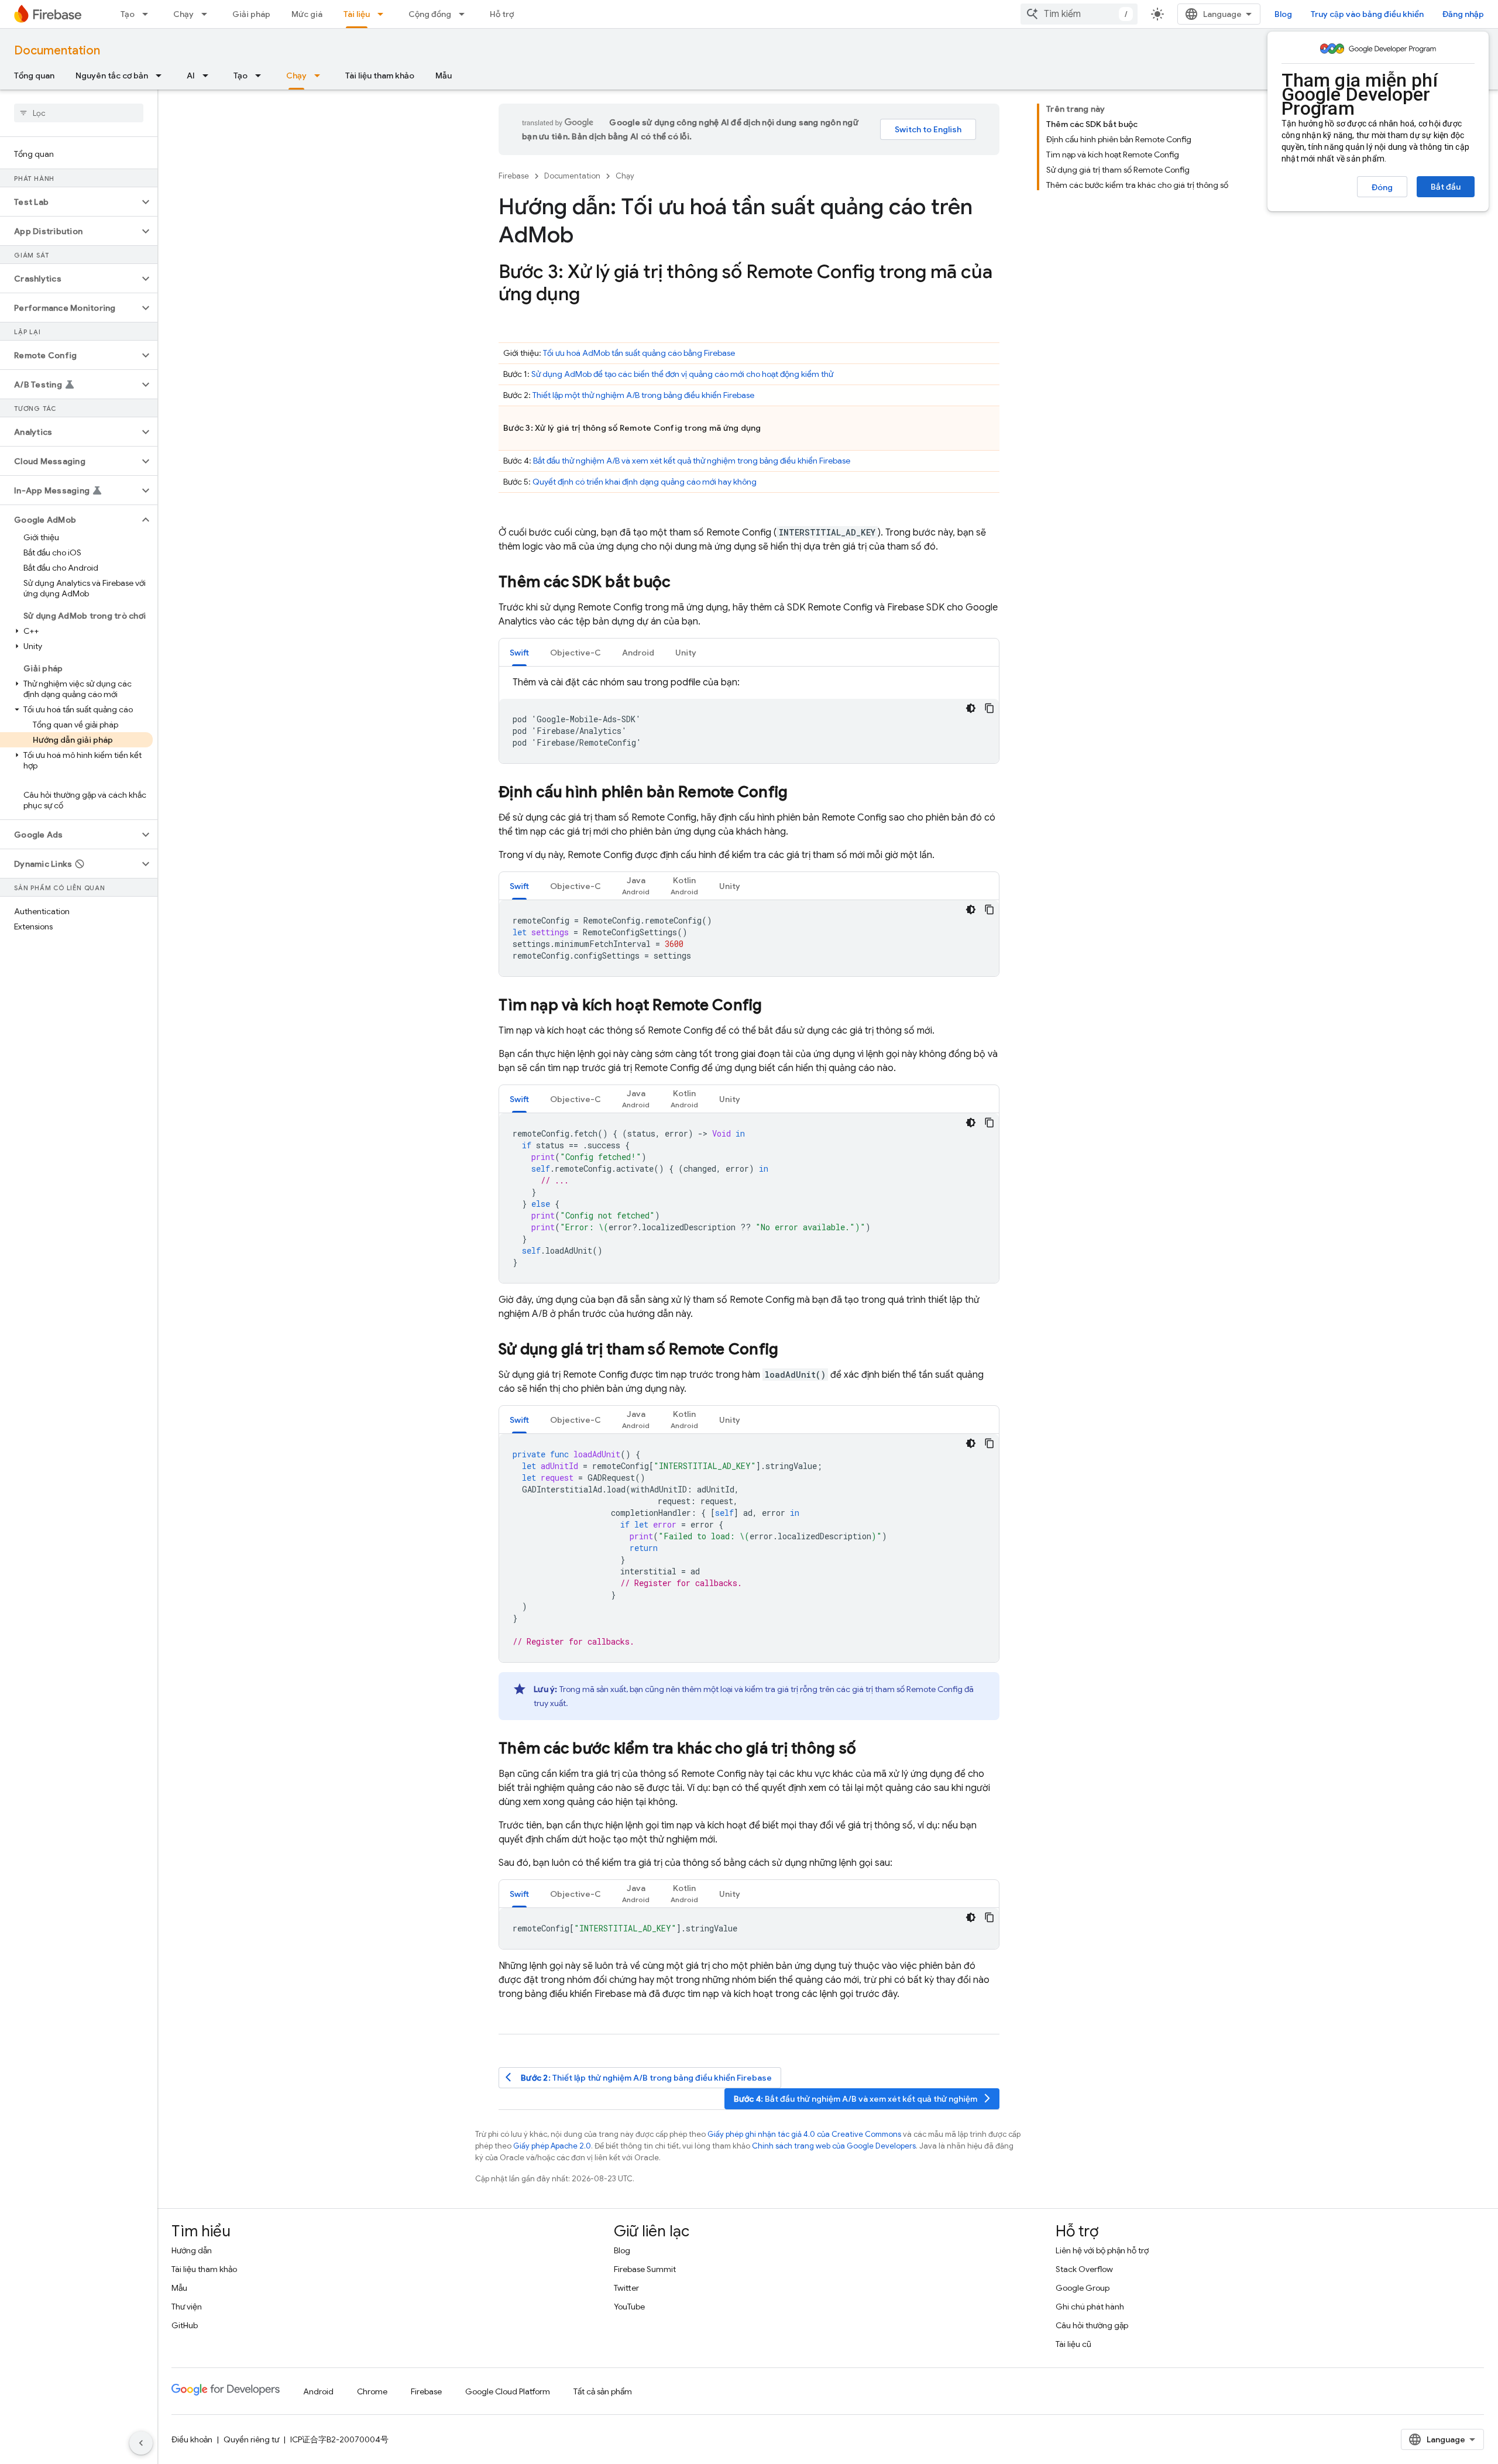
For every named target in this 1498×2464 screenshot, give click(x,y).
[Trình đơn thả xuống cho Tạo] (149, 14)
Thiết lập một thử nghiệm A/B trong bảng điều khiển (643, 395)
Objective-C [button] (576, 653)
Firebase (514, 176)
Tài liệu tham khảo (380, 76)
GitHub (185, 2325)
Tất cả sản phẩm (603, 2391)
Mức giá (307, 14)
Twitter (626, 2288)
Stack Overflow (1084, 2269)
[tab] (519, 652)
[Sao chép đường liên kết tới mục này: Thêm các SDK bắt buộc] (682, 583)
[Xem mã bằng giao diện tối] (971, 708)
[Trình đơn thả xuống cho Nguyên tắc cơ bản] (162, 76)
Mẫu (444, 76)
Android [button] (638, 653)
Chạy (183, 14)
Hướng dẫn (192, 2250)
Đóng (1382, 187)
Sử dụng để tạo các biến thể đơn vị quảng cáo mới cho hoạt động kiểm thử (682, 374)
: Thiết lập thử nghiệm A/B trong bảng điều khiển (639, 2077)
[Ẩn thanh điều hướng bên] (141, 2443)
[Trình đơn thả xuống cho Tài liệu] (384, 14)
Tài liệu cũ (1073, 2344)
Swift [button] (519, 653)
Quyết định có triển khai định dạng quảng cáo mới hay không (645, 482)
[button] (69, 202)
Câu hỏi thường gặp (1092, 2325)
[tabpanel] (749, 719)
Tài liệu (357, 14)
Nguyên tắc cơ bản (112, 76)
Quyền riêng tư (251, 2439)
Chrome (372, 2391)
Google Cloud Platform (508, 2391)
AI (191, 76)
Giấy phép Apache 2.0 (552, 2146)
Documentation (57, 51)
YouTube (629, 2307)
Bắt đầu (1446, 187)
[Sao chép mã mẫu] (989, 708)
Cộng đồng (430, 14)
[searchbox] (79, 113)
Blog (1283, 14)
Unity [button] (686, 653)
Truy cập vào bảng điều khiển (1367, 14)
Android (318, 2391)
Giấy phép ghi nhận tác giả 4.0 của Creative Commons (804, 2134)
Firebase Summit (645, 2269)
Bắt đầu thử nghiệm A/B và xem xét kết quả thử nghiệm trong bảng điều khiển (692, 461)
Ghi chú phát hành (1090, 2307)
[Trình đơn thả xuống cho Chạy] (208, 14)
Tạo (128, 14)
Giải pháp (251, 14)
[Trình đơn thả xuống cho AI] (209, 76)
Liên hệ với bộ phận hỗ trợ (1102, 2250)
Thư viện (187, 2307)
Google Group (1083, 2288)
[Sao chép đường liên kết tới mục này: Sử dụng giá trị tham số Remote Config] (790, 1350)
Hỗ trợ (502, 14)
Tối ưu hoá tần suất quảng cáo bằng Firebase (639, 353)
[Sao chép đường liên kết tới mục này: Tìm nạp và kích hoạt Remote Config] (774, 1006)
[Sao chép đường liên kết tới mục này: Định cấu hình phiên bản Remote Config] (799, 793)
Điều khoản (192, 2439)
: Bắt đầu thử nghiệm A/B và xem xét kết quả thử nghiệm (863, 2098)
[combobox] (1079, 14)
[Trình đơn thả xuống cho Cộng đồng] (465, 14)
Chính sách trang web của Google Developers (834, 2146)
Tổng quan (34, 76)
